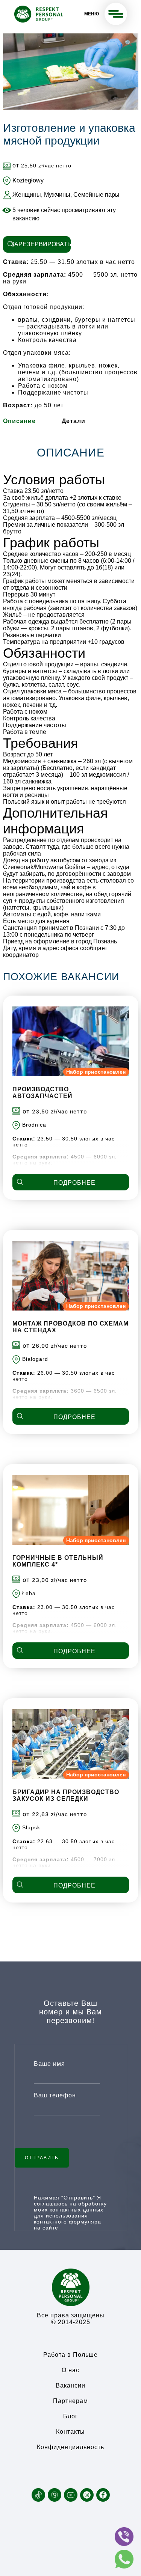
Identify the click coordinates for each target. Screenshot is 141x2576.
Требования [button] (41, 743)
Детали (74, 421)
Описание (19, 421)
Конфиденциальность (70, 2447)
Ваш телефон (55, 2095)
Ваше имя (49, 2064)
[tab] (19, 421)
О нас (70, 2370)
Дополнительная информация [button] (55, 821)
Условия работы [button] (54, 480)
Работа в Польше (70, 2355)
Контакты (70, 2432)
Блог (70, 2416)
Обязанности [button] (44, 653)
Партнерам (70, 2401)
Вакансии (70, 2385)
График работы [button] (51, 543)
